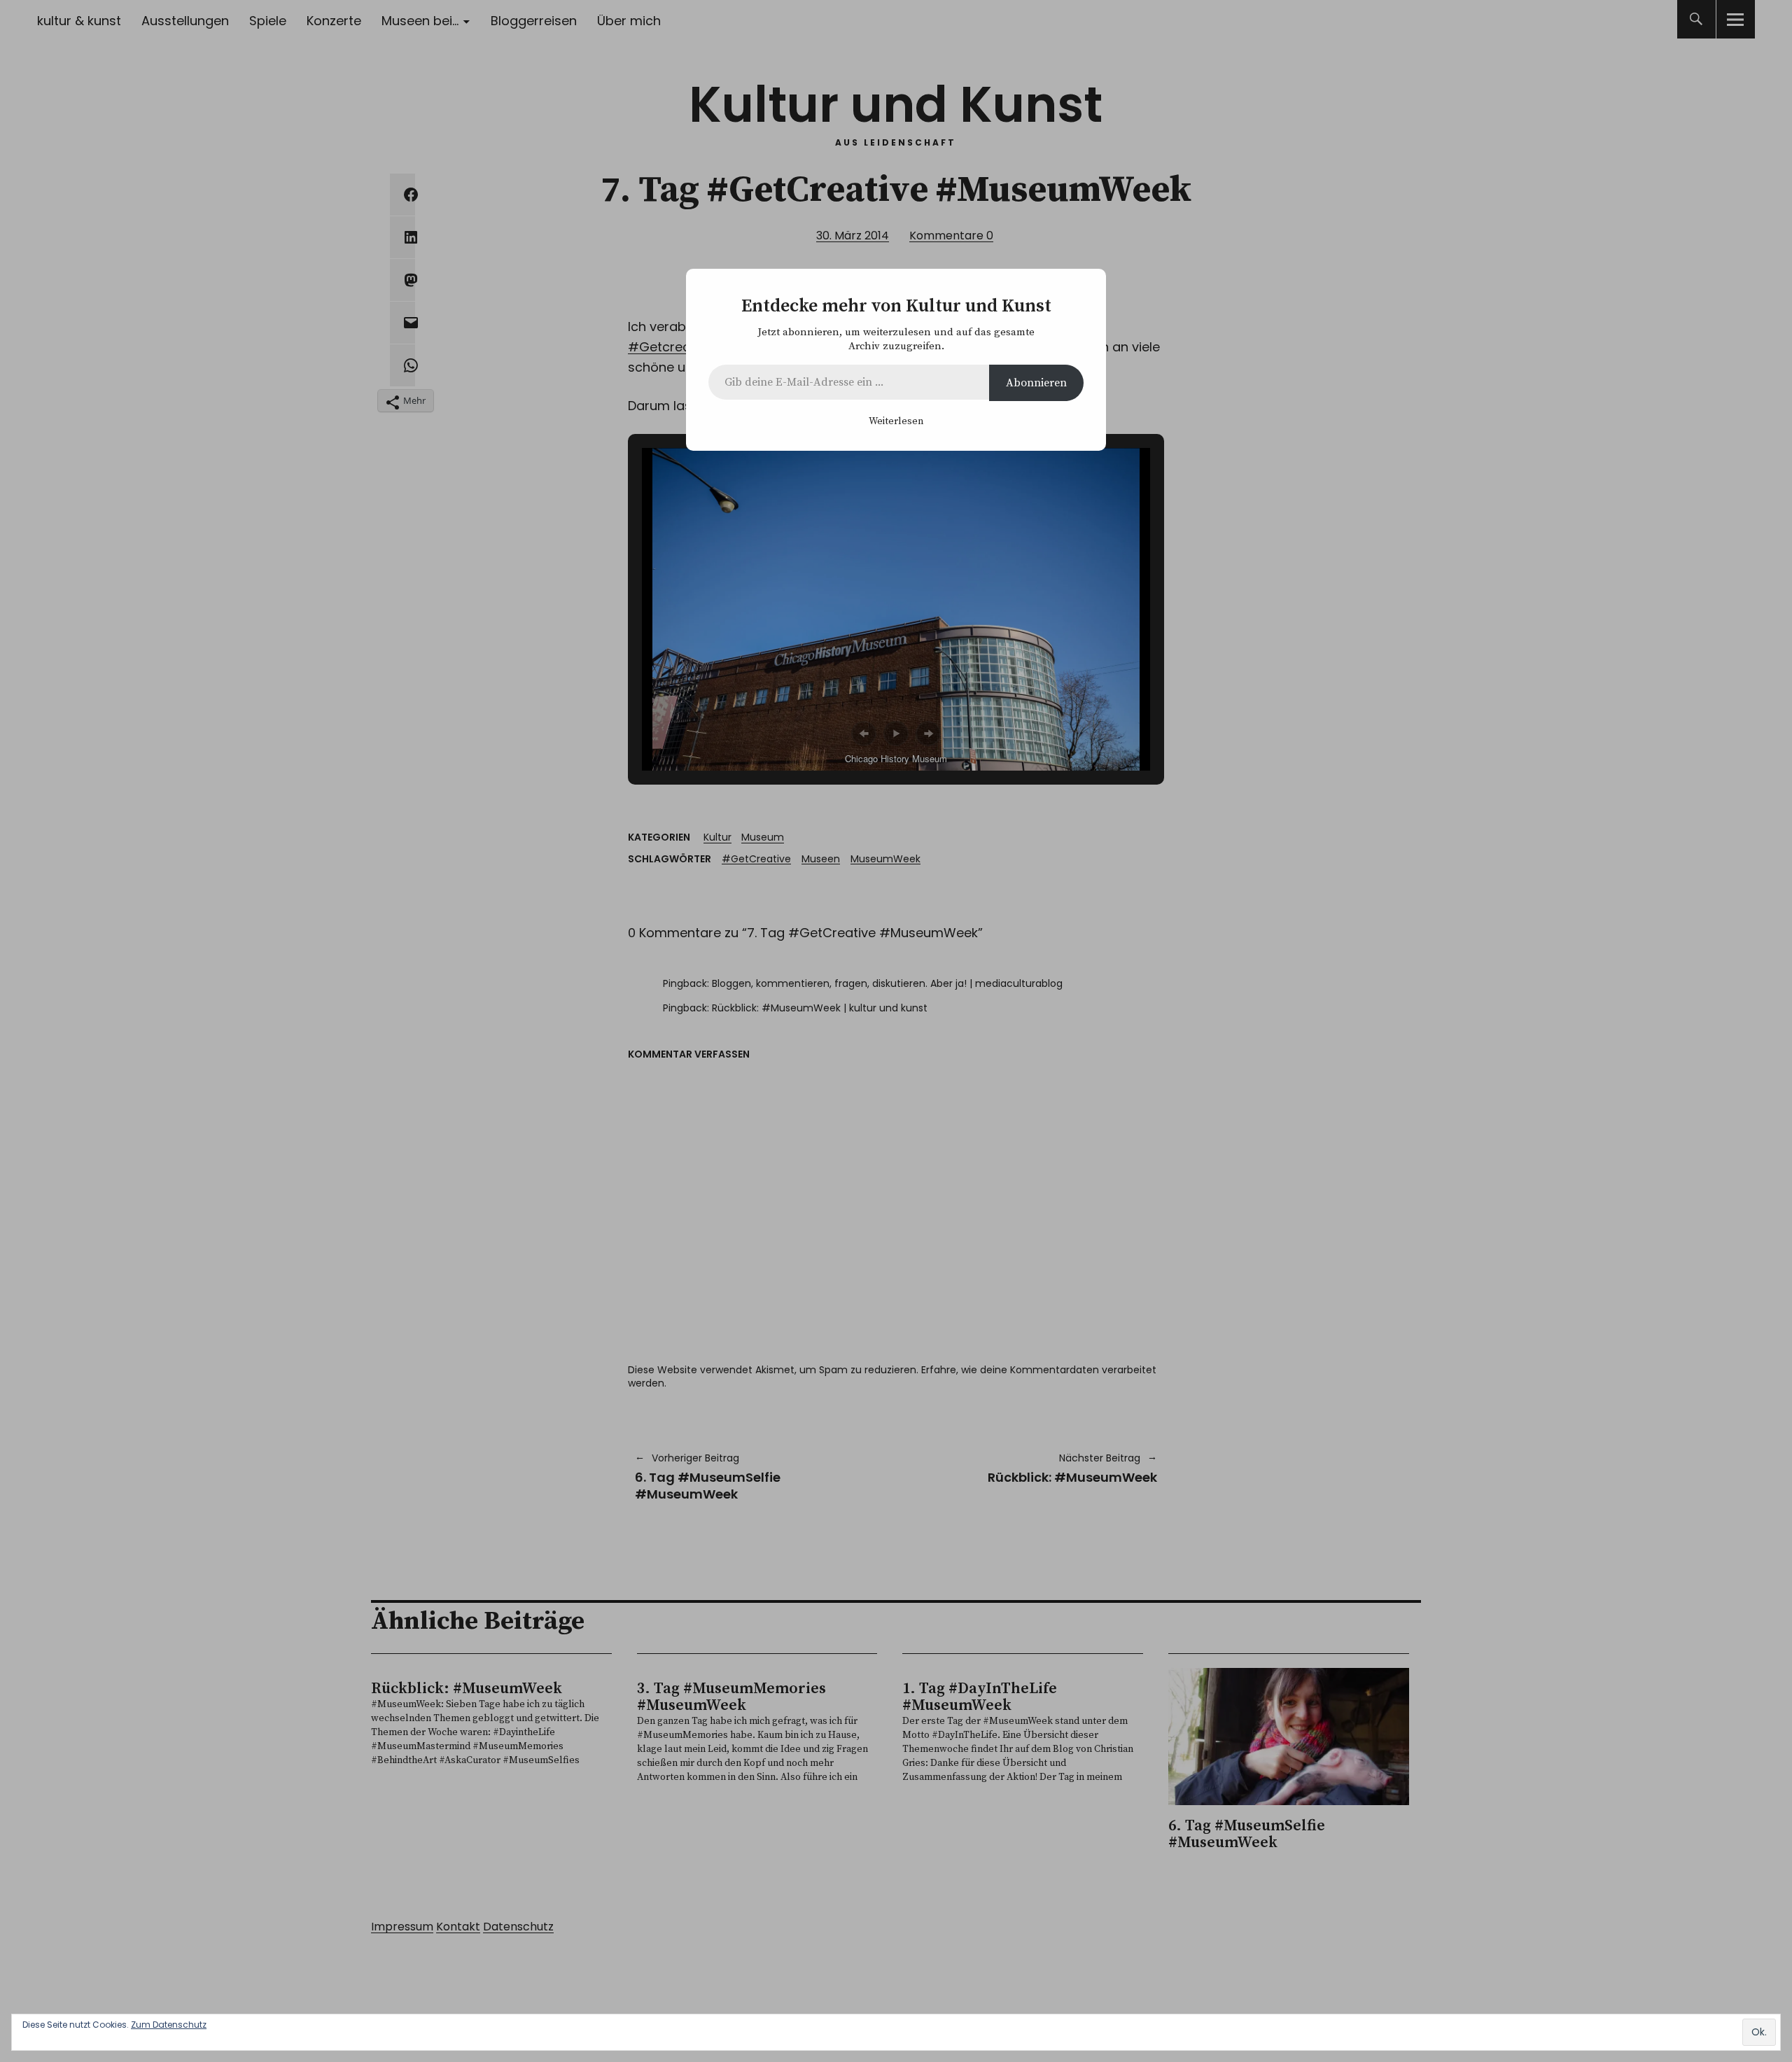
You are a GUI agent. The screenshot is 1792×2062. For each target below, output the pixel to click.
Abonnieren (1036, 383)
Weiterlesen (896, 421)
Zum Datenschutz (169, 2025)
